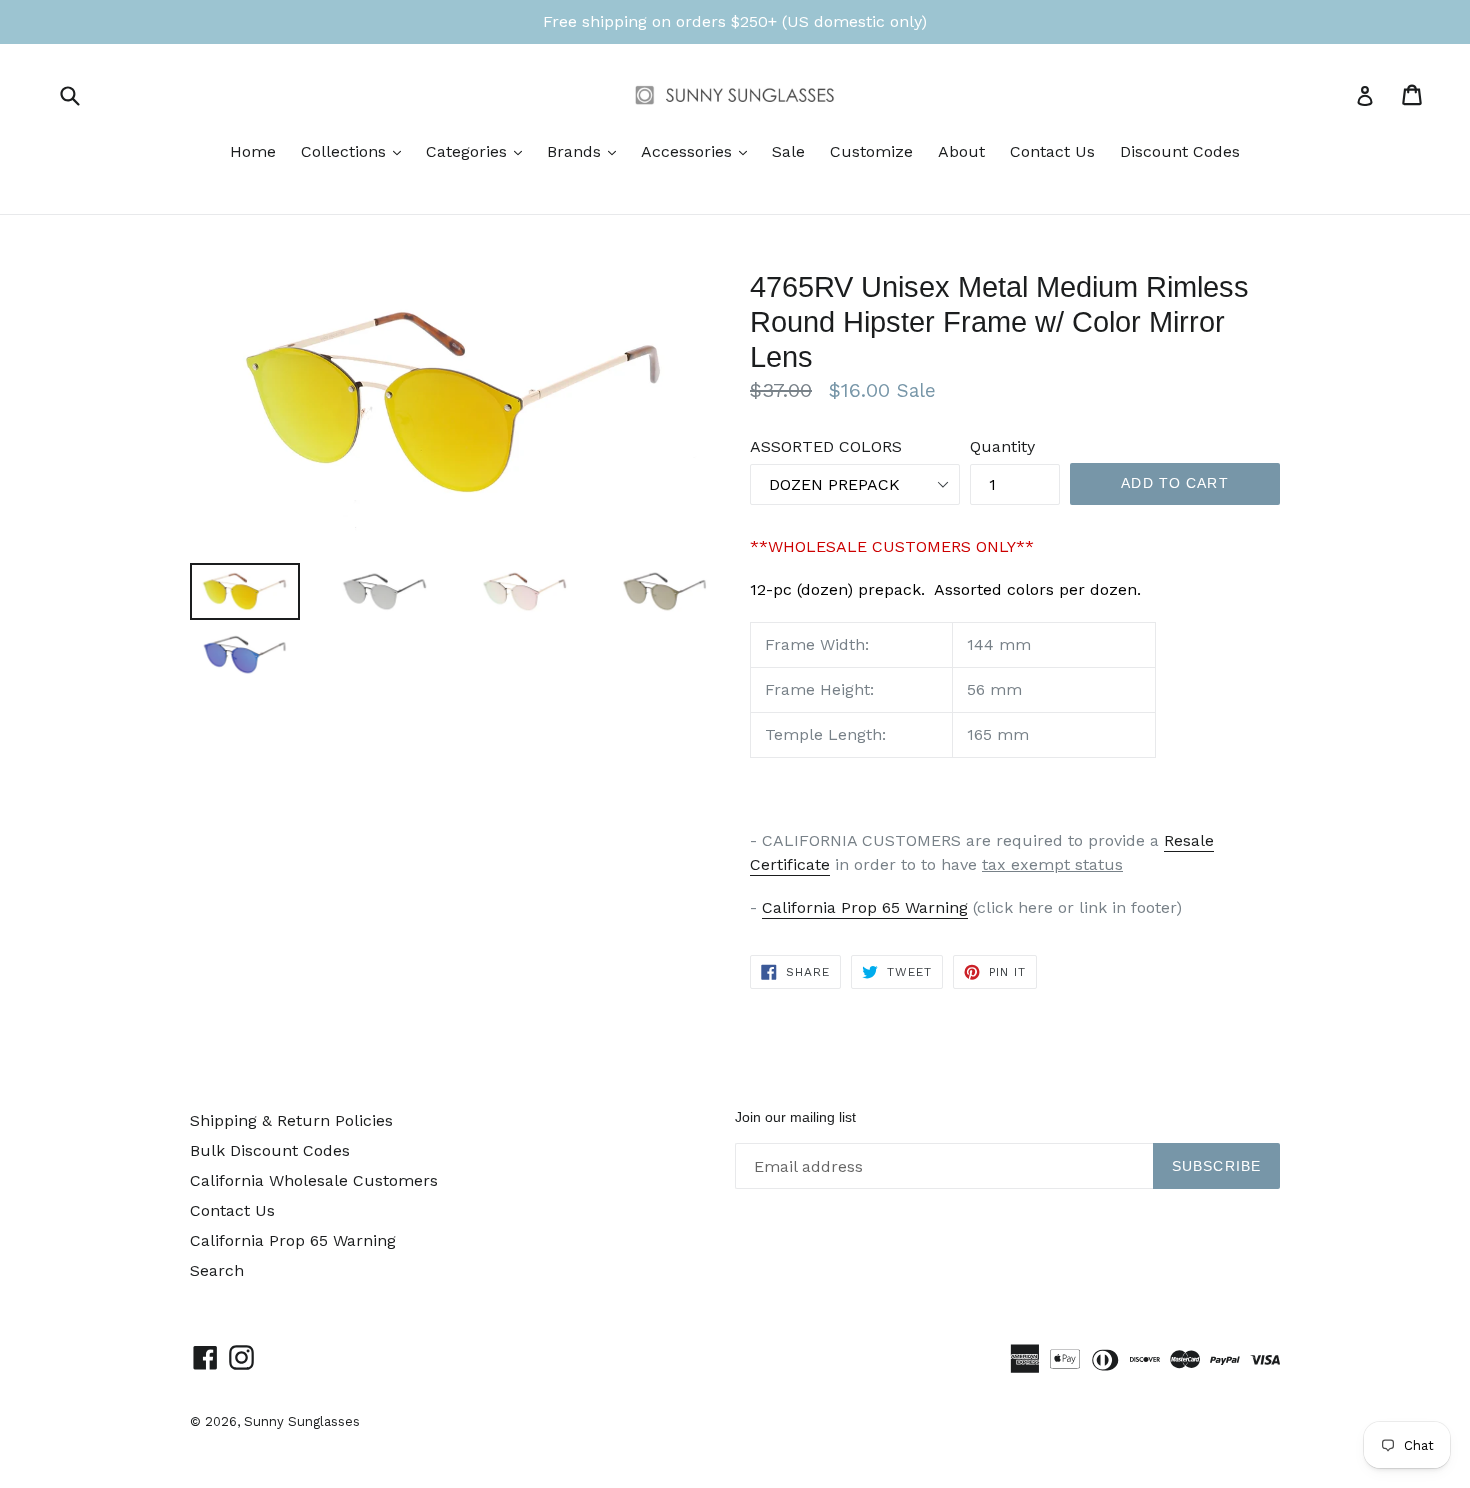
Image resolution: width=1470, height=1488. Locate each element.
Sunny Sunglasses (302, 1421)
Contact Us (1052, 151)
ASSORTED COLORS (826, 446)
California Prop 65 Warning (865, 907)
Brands (586, 151)
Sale (788, 151)
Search (217, 1270)
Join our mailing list (795, 1117)
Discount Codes (1180, 151)
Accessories (699, 151)
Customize (871, 151)
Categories (479, 151)
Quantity (1002, 446)
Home (253, 151)
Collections (356, 151)
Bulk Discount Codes (270, 1150)
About (961, 151)
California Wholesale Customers (314, 1180)
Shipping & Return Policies (291, 1120)
